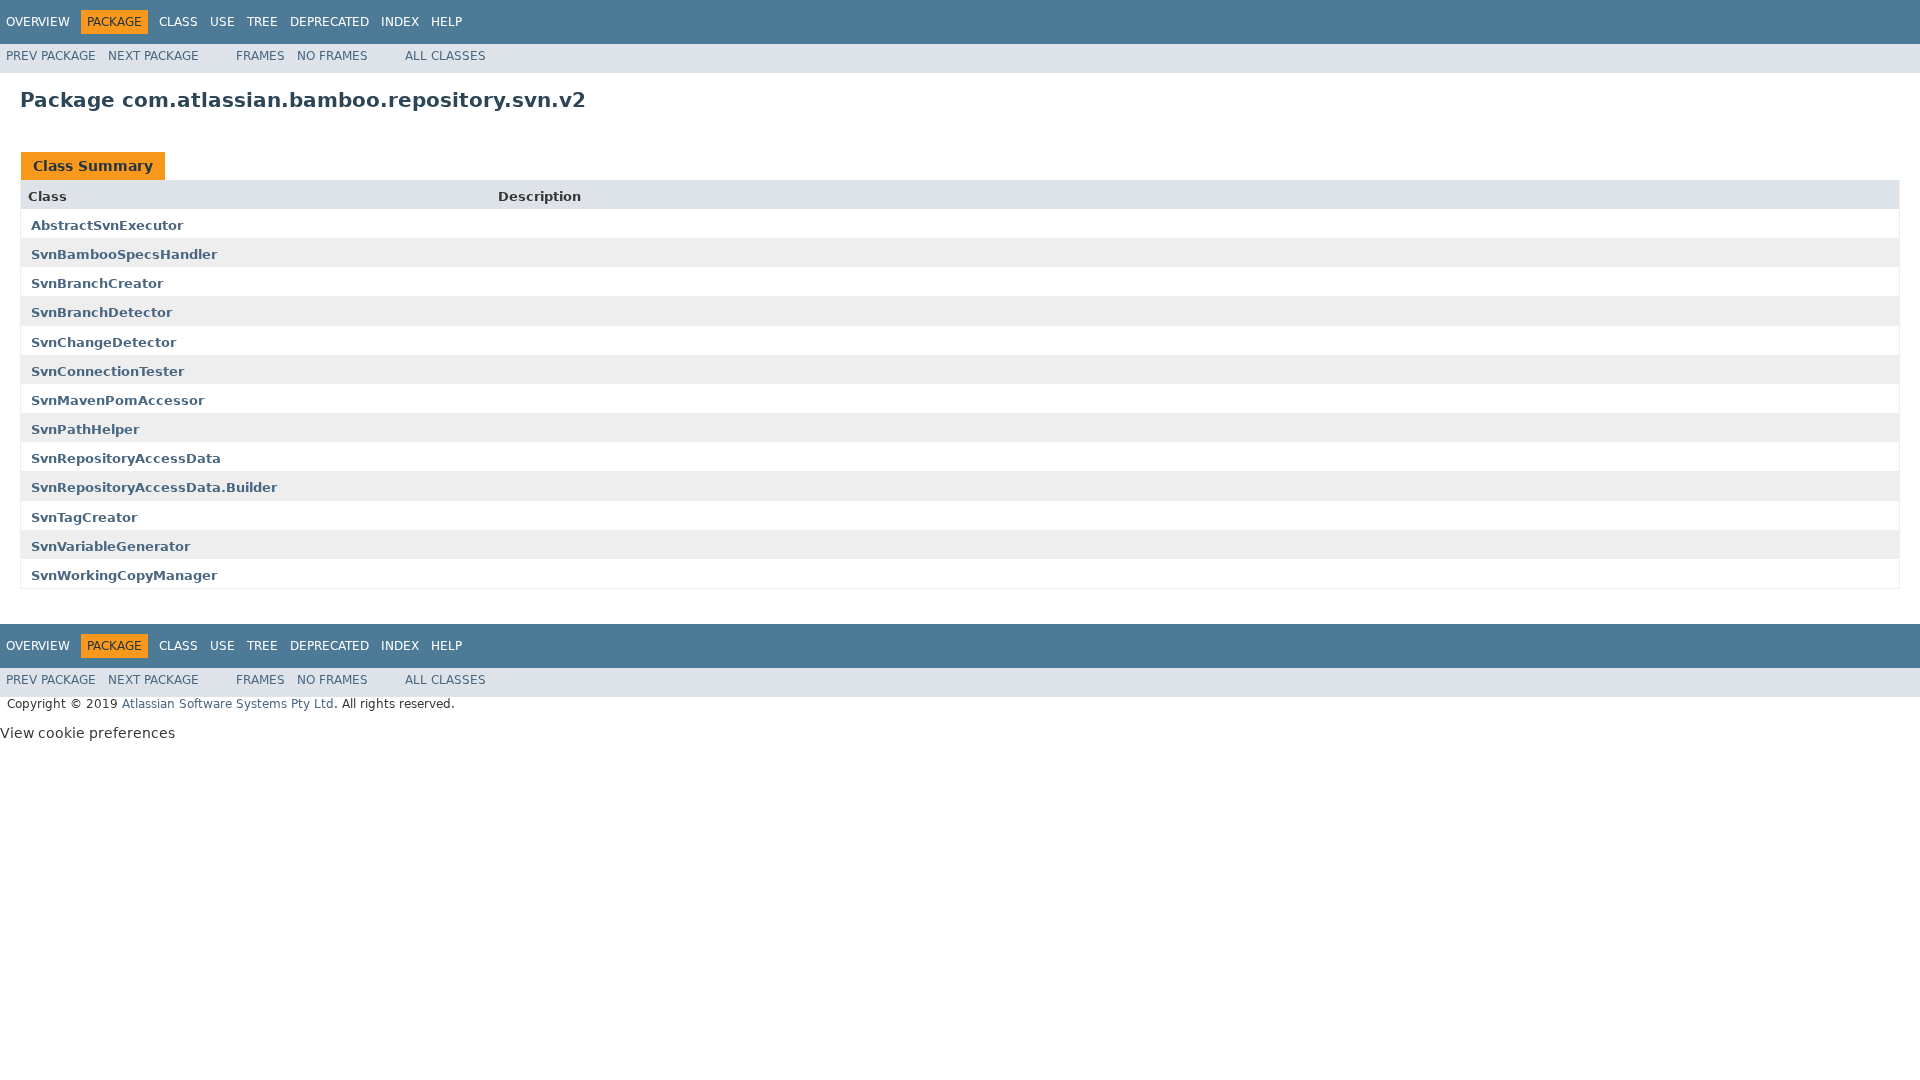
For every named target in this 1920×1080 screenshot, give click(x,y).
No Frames (332, 56)
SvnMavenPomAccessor (117, 400)
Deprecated (329, 22)
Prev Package (51, 56)
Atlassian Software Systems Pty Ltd (228, 704)
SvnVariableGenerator (110, 546)
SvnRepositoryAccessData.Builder (154, 487)
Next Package (153, 56)
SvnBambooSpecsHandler (124, 254)
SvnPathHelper (85, 429)
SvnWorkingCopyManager (124, 575)
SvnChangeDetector (103, 342)
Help (446, 22)
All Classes (445, 56)
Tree (262, 22)
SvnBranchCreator (97, 283)
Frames (260, 56)
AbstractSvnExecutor (107, 225)
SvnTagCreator (84, 517)
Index (400, 22)
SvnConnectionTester (107, 371)
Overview (38, 22)
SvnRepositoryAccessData (126, 458)
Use (222, 22)
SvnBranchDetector (101, 312)
